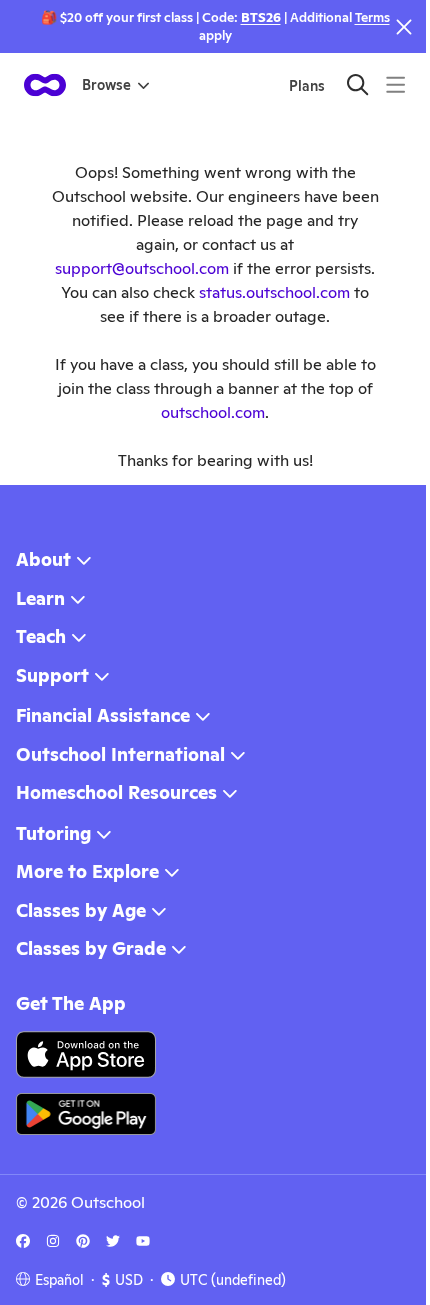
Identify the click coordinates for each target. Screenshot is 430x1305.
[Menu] (395, 84)
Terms (372, 17)
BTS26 (261, 17)
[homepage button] (45, 85)
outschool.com (213, 412)
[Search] (357, 84)
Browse (106, 85)
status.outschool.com (274, 292)
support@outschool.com (142, 268)
